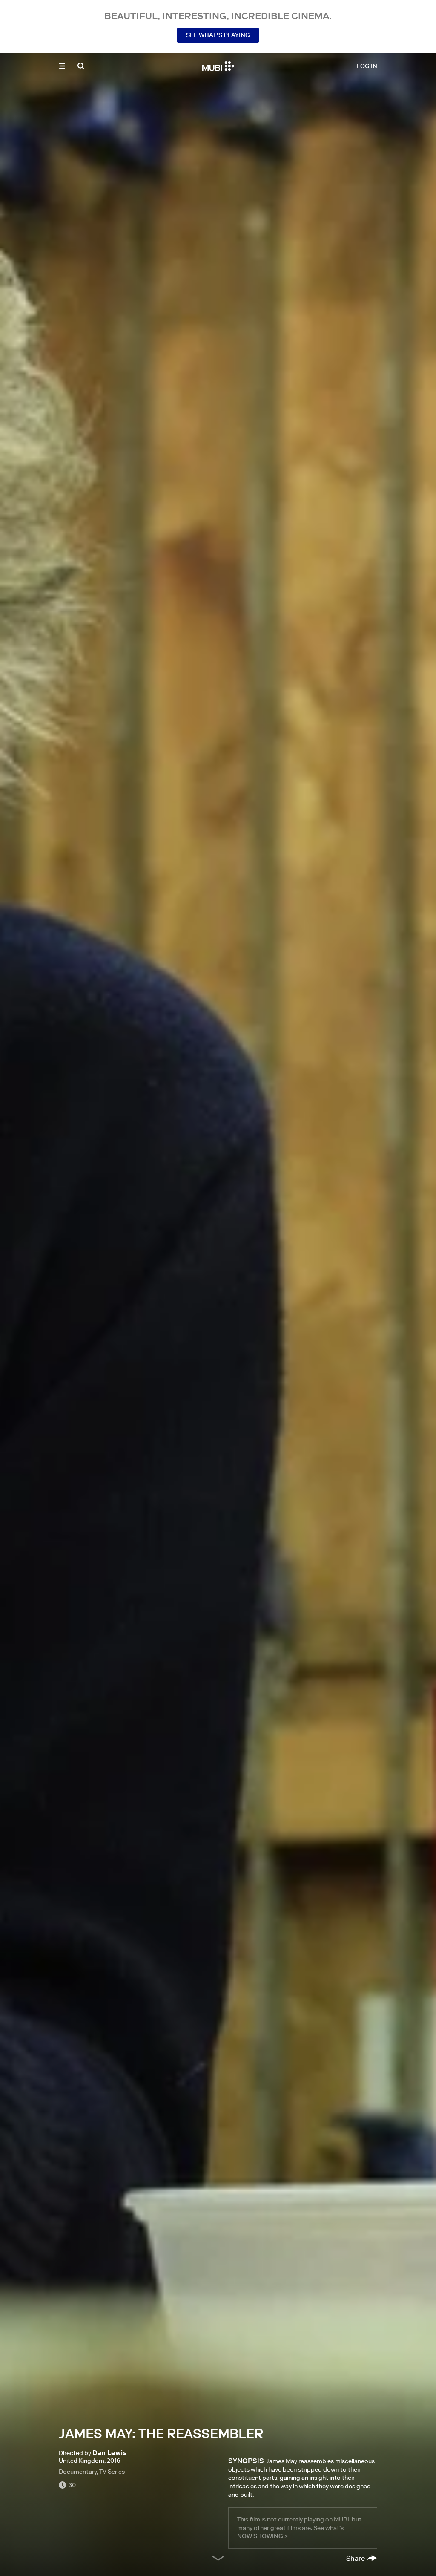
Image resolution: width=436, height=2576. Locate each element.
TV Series (112, 2472)
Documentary (78, 2472)
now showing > (262, 2536)
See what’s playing (218, 35)
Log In (367, 66)
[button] (62, 66)
